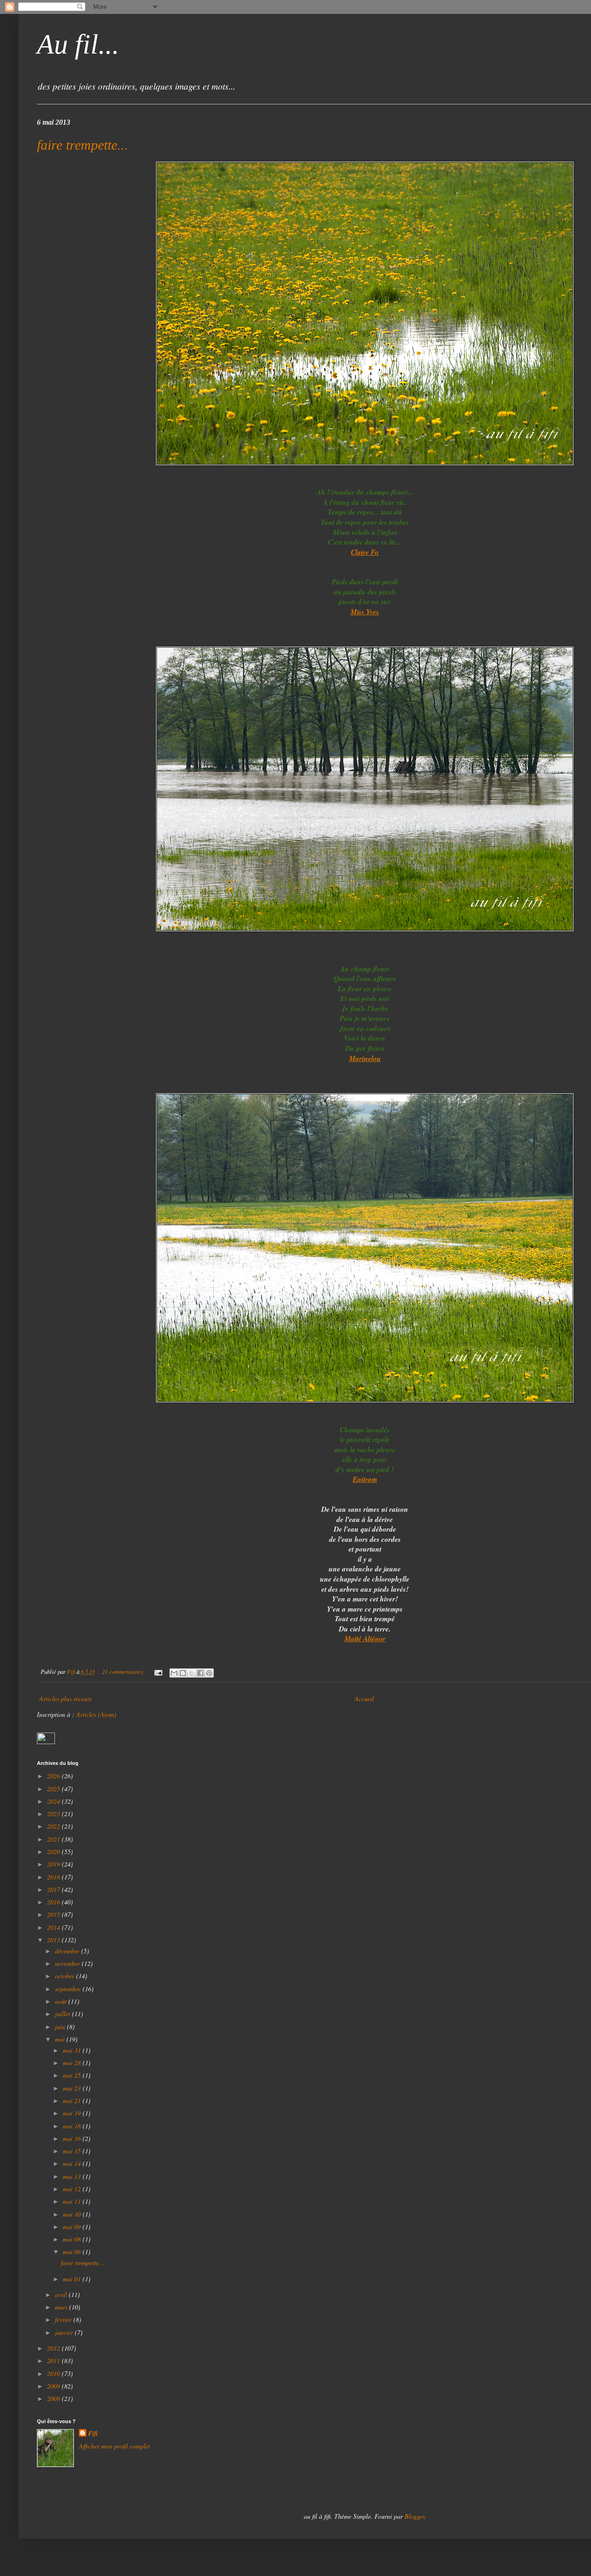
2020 (54, 1852)
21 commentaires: (124, 1672)
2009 (54, 2386)
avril (62, 2294)
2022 (54, 1826)
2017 (54, 1889)
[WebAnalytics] (46, 1742)
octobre (66, 1976)
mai (61, 2039)
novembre (68, 1963)
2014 (54, 1927)
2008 (54, 2398)
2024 (54, 1801)
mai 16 (73, 2138)
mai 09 (73, 2227)
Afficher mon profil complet (115, 2446)
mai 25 (73, 2075)
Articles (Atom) (96, 1714)
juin (61, 2027)
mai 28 (73, 2063)
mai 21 (73, 2100)
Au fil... (78, 44)
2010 (54, 2373)
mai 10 (73, 2214)
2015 (54, 1914)
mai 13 (73, 2176)
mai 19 (73, 2113)
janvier (65, 2332)
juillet (63, 2014)
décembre (68, 1951)
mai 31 (73, 2050)
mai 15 (73, 2151)
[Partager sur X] (192, 1673)
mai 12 (73, 2189)
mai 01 (73, 2279)
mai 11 (73, 2201)
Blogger (414, 2516)
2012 (54, 2348)
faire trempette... (83, 145)
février (64, 2319)
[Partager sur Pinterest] (209, 1673)
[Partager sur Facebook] (200, 1673)
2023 (54, 1814)
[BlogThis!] (183, 1673)
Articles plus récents (65, 1699)
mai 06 (73, 2252)
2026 (54, 1776)
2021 (54, 1839)
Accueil (364, 1699)
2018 (54, 1877)
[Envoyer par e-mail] (174, 1673)
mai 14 (73, 2163)
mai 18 (73, 2126)
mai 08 (73, 2239)
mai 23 (73, 2088)
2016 (54, 1902)
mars (62, 2307)
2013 (54, 1940)
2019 (54, 1864)
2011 (54, 2361)
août (62, 2001)
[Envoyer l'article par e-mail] (158, 1672)
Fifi (93, 2434)
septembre (69, 1989)
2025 (54, 1789)
